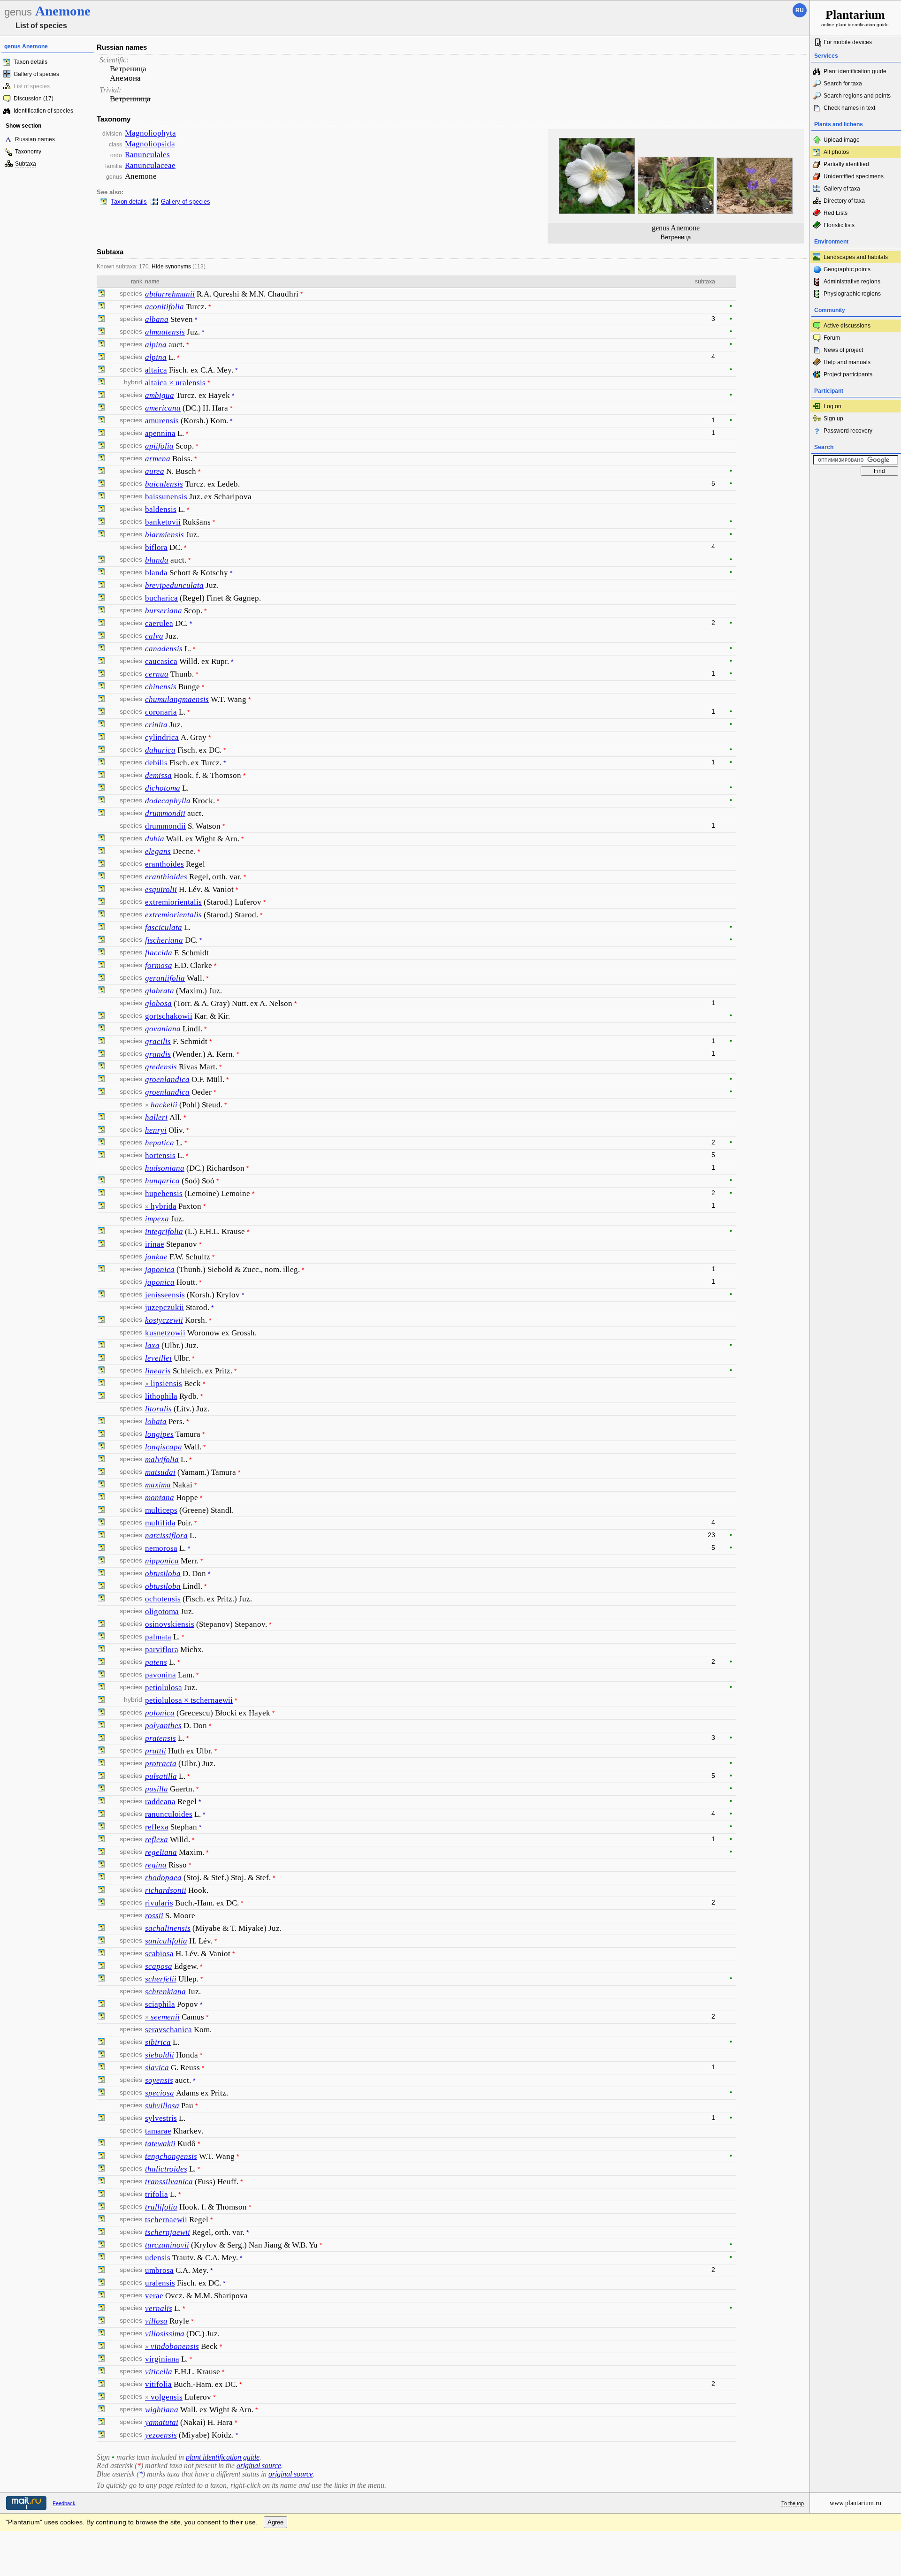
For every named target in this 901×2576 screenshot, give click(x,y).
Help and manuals (847, 362)
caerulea (159, 623)
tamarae (158, 2131)
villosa (156, 2321)
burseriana (164, 611)
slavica (157, 2068)
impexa (157, 1219)
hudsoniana (165, 1168)
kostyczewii (164, 1320)
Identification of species (43, 111)
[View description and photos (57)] (101, 332)
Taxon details (31, 62)
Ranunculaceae (150, 165)
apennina (160, 433)
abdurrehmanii (170, 294)
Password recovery (848, 431)
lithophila (161, 1396)
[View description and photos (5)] (101, 358)
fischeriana (164, 940)
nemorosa (161, 1548)
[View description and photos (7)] (101, 1878)
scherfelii (161, 1979)
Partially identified (846, 164)
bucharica (161, 598)
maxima (158, 1485)
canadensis (164, 649)
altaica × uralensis (175, 383)
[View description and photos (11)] (101, 1624)
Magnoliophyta (150, 133)
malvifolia (162, 1459)
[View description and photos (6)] (101, 484)
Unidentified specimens (854, 176)
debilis (156, 763)
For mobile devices (848, 42)
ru (800, 10)
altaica (156, 370)
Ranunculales (147, 155)
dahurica (160, 750)
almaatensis (165, 332)
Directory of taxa (844, 201)
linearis (158, 1371)
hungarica (162, 1181)
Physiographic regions (852, 294)
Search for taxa (843, 84)
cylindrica (162, 737)
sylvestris (161, 2118)
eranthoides (164, 864)
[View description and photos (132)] (101, 1194)
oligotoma (162, 1612)
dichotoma (163, 788)
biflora (156, 547)
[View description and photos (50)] (101, 649)
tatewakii (160, 2144)
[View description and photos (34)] (101, 1789)
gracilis (158, 1041)
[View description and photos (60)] (101, 535)
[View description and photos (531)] (101, 1662)
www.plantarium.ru (855, 2503)
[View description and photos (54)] (101, 396)
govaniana (163, 1029)
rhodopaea (163, 1878)
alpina (156, 345)
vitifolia (158, 2384)
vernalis (159, 2308)
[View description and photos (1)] (101, 1118)
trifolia (157, 2194)
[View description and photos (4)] (101, 814)
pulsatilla (161, 1776)
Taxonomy (28, 152)
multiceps (161, 1510)
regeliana (161, 1852)
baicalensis (164, 484)
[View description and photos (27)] (101, 763)
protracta (161, 1764)
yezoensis (161, 2435)
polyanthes (163, 1726)
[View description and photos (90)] (101, 307)
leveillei (158, 1358)
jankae (156, 1257)
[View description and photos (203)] (101, 1548)
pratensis (160, 1738)
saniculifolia (166, 1941)
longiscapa (164, 1447)
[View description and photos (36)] (101, 2309)
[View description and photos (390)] (101, 2119)
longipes (159, 1434)
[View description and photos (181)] (101, 370)
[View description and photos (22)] (101, 2220)
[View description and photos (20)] (101, 852)
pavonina (160, 1675)
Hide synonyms (171, 267)
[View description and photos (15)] (101, 345)
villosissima (165, 2334)
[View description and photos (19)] (101, 1054)
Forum (832, 338)
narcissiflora (166, 1536)
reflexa (157, 1827)
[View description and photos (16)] (101, 586)
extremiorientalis (173, 902)
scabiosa (159, 1954)
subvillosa (162, 2106)
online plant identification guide (855, 18)
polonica (160, 1713)
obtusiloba (163, 1574)
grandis (158, 1054)
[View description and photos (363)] (101, 801)
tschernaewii (166, 2220)
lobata (156, 1421)
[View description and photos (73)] (101, 421)
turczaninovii (167, 2245)
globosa (158, 1003)
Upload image (842, 140)
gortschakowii (169, 1016)
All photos (836, 152)
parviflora (162, 1650)
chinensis (161, 687)
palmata (158, 1637)
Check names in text (849, 108)
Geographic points (847, 269)
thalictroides (166, 2169)
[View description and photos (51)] (101, 1688)
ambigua (160, 395)
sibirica (158, 2042)
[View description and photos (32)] (101, 687)
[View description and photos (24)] (101, 991)
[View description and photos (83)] (101, 624)
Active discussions (847, 326)
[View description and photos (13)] (101, 636)
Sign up (833, 419)
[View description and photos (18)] (101, 966)
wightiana (162, 2410)
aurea (155, 471)
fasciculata (164, 927)
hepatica (160, 1143)
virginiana (162, 2359)
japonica (160, 1269)
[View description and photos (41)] (101, 1181)
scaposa (159, 1966)
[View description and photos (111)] (101, 522)
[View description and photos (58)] (101, 1764)
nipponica (162, 1561)
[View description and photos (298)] (101, 1814)
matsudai (160, 1472)
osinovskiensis (170, 1624)
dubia (155, 839)
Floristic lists (839, 225)
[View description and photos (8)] (101, 446)
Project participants (848, 374)
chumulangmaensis (177, 699)
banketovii (163, 522)
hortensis (160, 1155)
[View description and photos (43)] (101, 573)
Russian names (35, 139)
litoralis (158, 1409)
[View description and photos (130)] (101, 712)
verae (154, 2296)
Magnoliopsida (150, 144)
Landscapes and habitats (856, 257)
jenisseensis (165, 1295)
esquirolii (161, 889)
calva (154, 636)
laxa (152, 1345)
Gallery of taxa (842, 189)
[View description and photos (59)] (101, 320)
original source (259, 2465)
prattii (156, 1751)
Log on (832, 406)
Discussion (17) (34, 99)
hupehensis (164, 1193)
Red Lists (836, 213)
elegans (158, 851)
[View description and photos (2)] (101, 294)
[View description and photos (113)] (101, 1738)
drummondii (165, 813)
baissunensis (166, 497)
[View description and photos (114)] (101, 788)
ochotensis (163, 1599)
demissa (158, 775)
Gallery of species (36, 74)
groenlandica (167, 1079)
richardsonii (166, 1890)
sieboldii (160, 2055)
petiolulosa (164, 1688)
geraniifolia (165, 978)
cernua (157, 674)
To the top (793, 2503)
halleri (156, 1117)
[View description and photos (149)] (101, 928)
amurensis (162, 421)
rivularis (159, 1903)
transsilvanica (169, 2182)
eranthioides (166, 877)
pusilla (157, 1789)
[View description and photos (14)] (101, 1574)
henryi (156, 1130)
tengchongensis (171, 2156)
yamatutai (162, 2422)
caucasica (161, 661)
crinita (156, 725)
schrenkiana (165, 1992)
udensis (158, 2258)
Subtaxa (26, 164)
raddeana (160, 1802)
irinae (155, 1244)
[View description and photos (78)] (101, 2093)
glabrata (160, 991)
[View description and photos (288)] (101, 1143)
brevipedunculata (174, 585)
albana (157, 319)
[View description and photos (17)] (101, 2271)
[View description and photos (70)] (101, 472)
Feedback (64, 2503)
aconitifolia (164, 307)
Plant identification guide (855, 71)
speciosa (160, 2093)
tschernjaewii (168, 2232)
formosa (159, 965)
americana (163, 408)
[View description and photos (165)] (101, 2245)
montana (160, 1498)
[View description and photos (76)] (101, 662)
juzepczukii (164, 1307)
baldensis (161, 509)
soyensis (159, 2080)
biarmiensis (164, 535)
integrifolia (164, 1231)
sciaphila (160, 2004)
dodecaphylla (168, 801)
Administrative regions (852, 282)
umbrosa (159, 2270)
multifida (160, 1523)
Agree (275, 2522)
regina (156, 1865)
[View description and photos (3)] (101, 408)
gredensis (161, 1067)
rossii (154, 1916)
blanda (157, 560)
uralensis (160, 2283)
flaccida (159, 953)
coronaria (161, 712)
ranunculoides (169, 1814)
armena (158, 459)
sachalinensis (168, 1928)
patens (156, 1662)
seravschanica (168, 2030)
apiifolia (159, 446)
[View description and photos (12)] (101, 598)
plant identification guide (223, 2457)
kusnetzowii (165, 1333)
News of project (843, 350)
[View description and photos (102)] (101, 2043)
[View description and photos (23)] (101, 1346)
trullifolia (161, 2207)
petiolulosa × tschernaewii (189, 1700)
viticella (159, 2372)
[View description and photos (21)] (101, 674)
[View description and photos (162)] (101, 1232)
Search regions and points (857, 96)
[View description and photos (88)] (101, 750)
